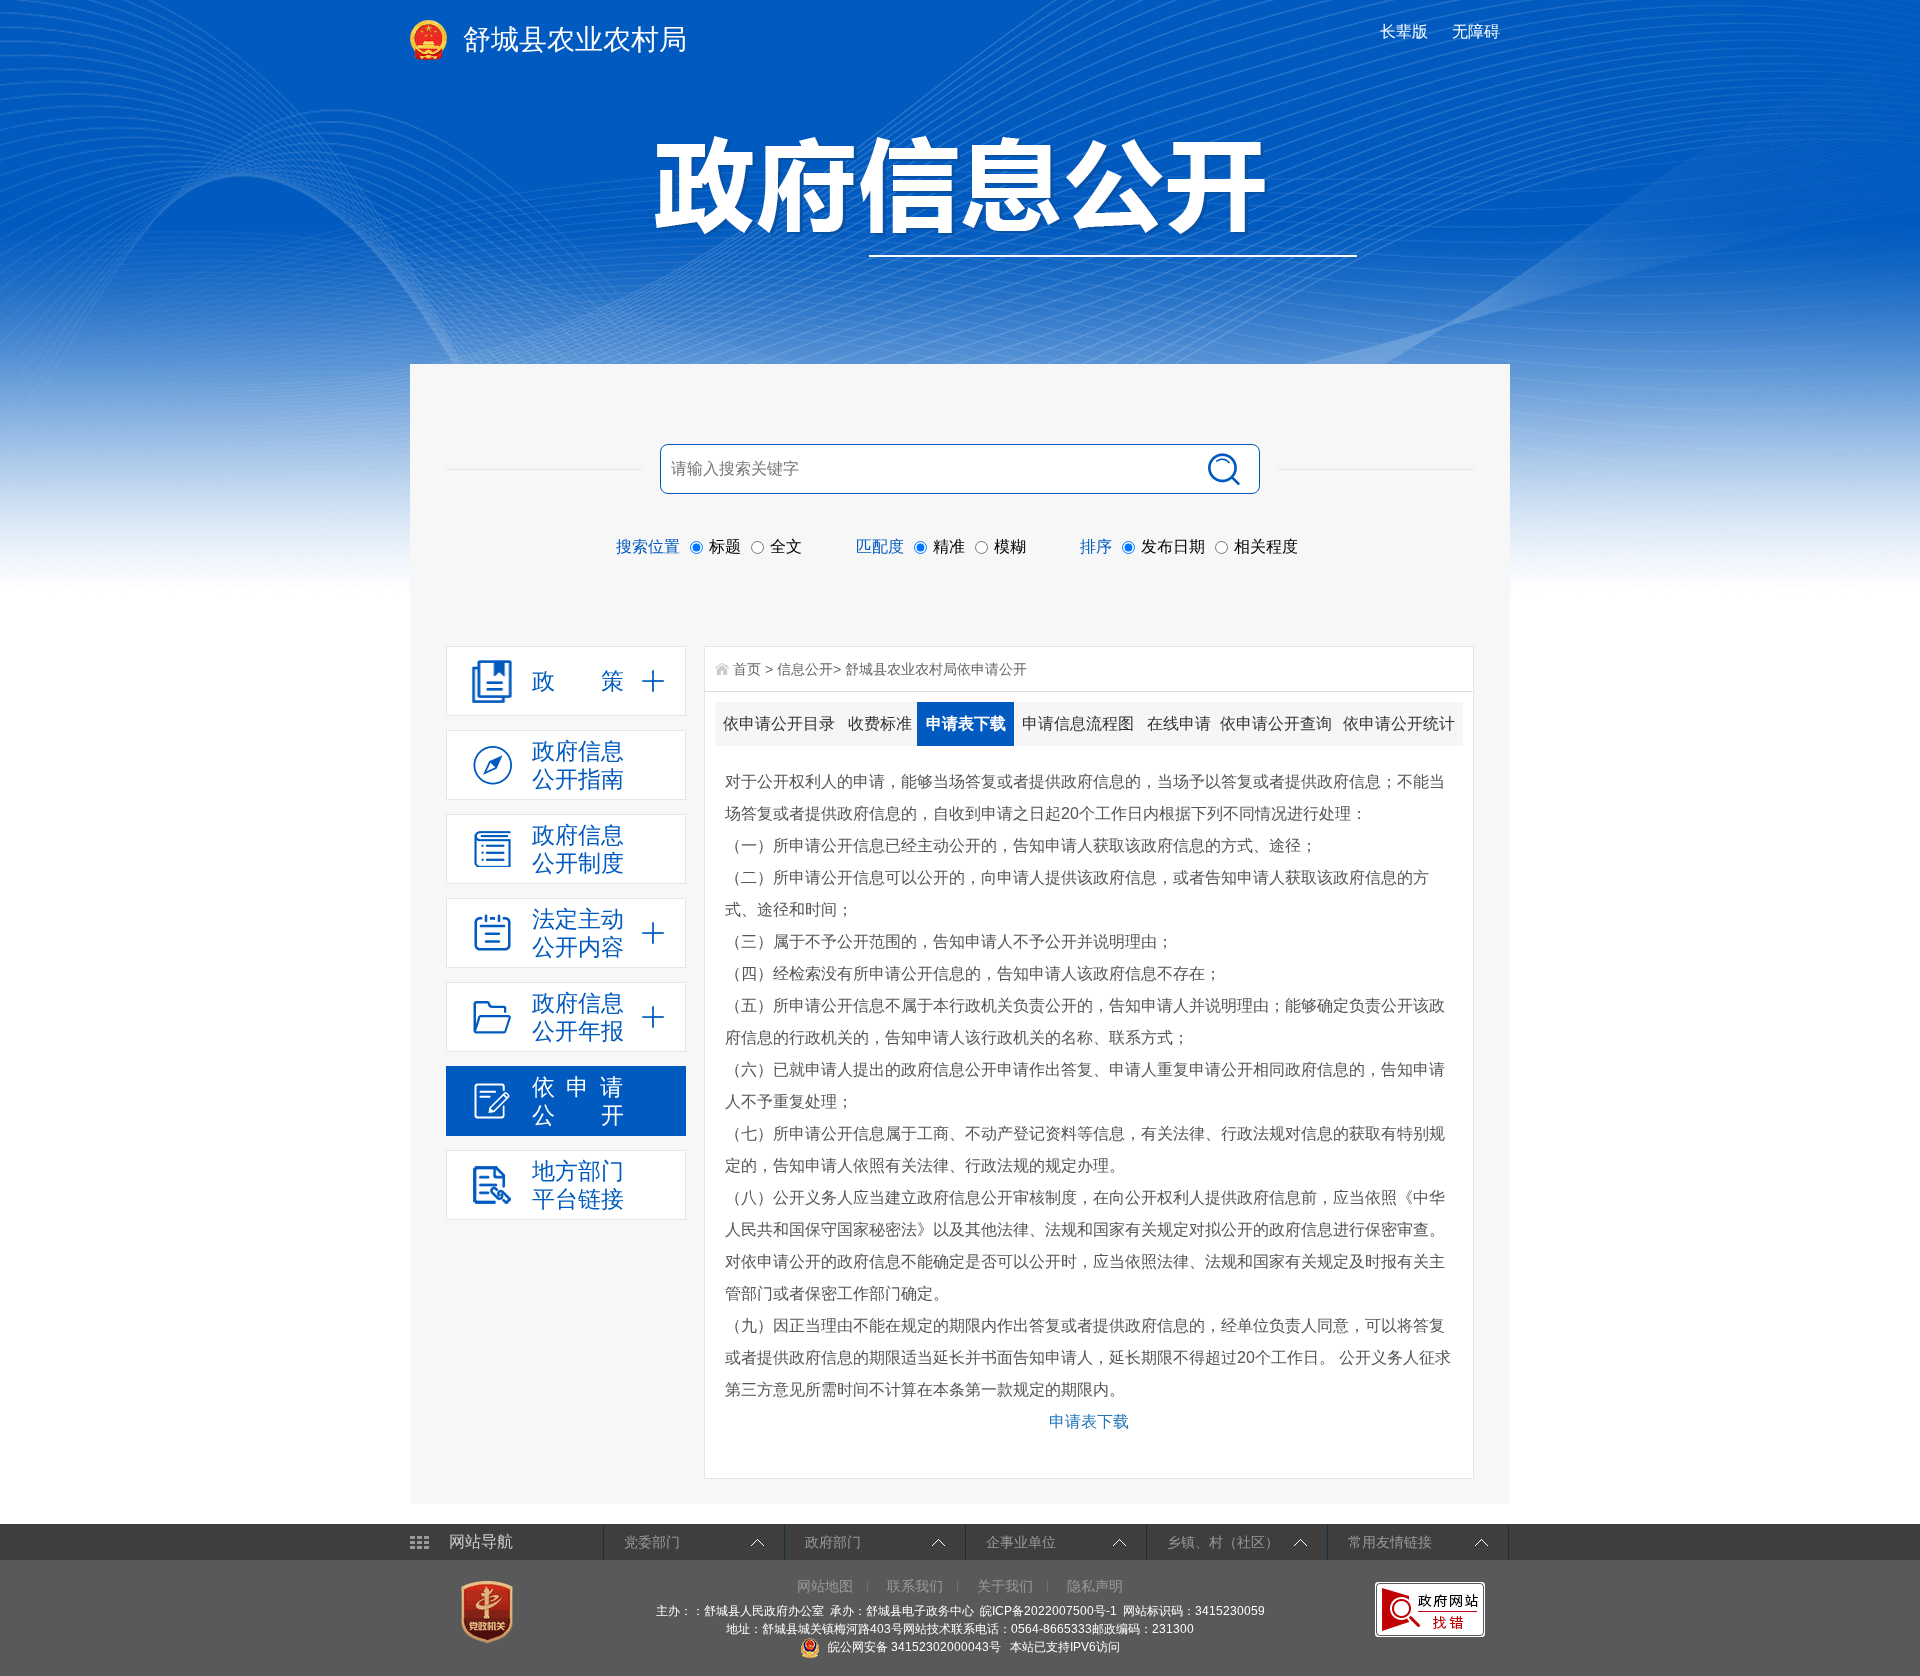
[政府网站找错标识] (1432, 1609)
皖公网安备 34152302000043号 (913, 1647)
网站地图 (825, 1586)
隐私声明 (1095, 1586)
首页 (747, 669)
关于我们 (1005, 1586)
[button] (1406, 31)
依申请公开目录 (779, 723)
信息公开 (805, 669)
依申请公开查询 (1276, 723)
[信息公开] (1006, 196)
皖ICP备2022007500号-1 (1048, 1611)
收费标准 (880, 723)
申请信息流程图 (1078, 723)
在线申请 (1179, 723)
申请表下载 (966, 723)
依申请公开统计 (1399, 723)
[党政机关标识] (489, 1611)
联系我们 (915, 1586)
